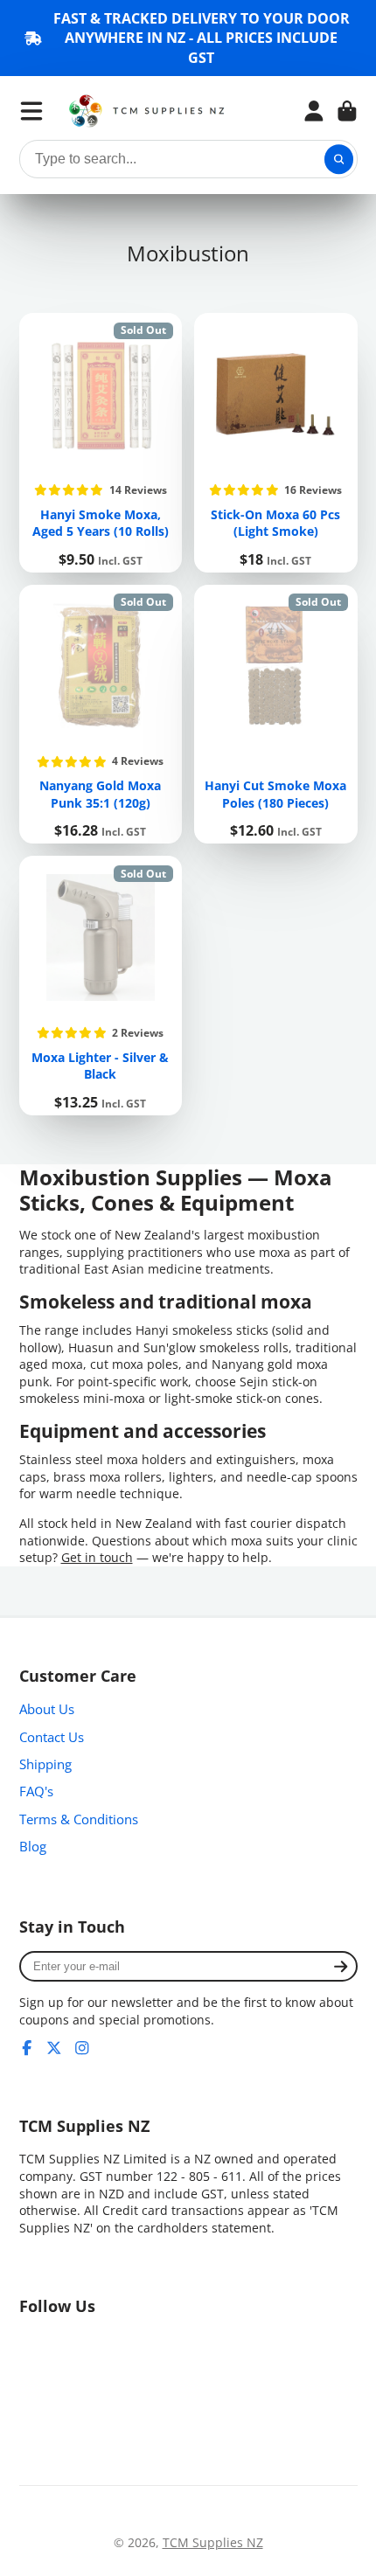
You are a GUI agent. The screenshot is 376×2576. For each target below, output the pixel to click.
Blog (33, 1847)
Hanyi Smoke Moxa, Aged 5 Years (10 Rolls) (101, 443)
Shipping (45, 1764)
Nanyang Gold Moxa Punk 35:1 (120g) (101, 715)
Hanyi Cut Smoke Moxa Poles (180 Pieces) (276, 715)
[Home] (147, 111)
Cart (347, 111)
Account (314, 111)
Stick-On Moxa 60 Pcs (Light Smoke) (276, 443)
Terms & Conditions (79, 1819)
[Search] (339, 159)
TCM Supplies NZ (213, 2542)
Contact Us (52, 1737)
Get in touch (97, 1557)
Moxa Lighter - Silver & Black (101, 986)
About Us (47, 1709)
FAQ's (36, 1791)
